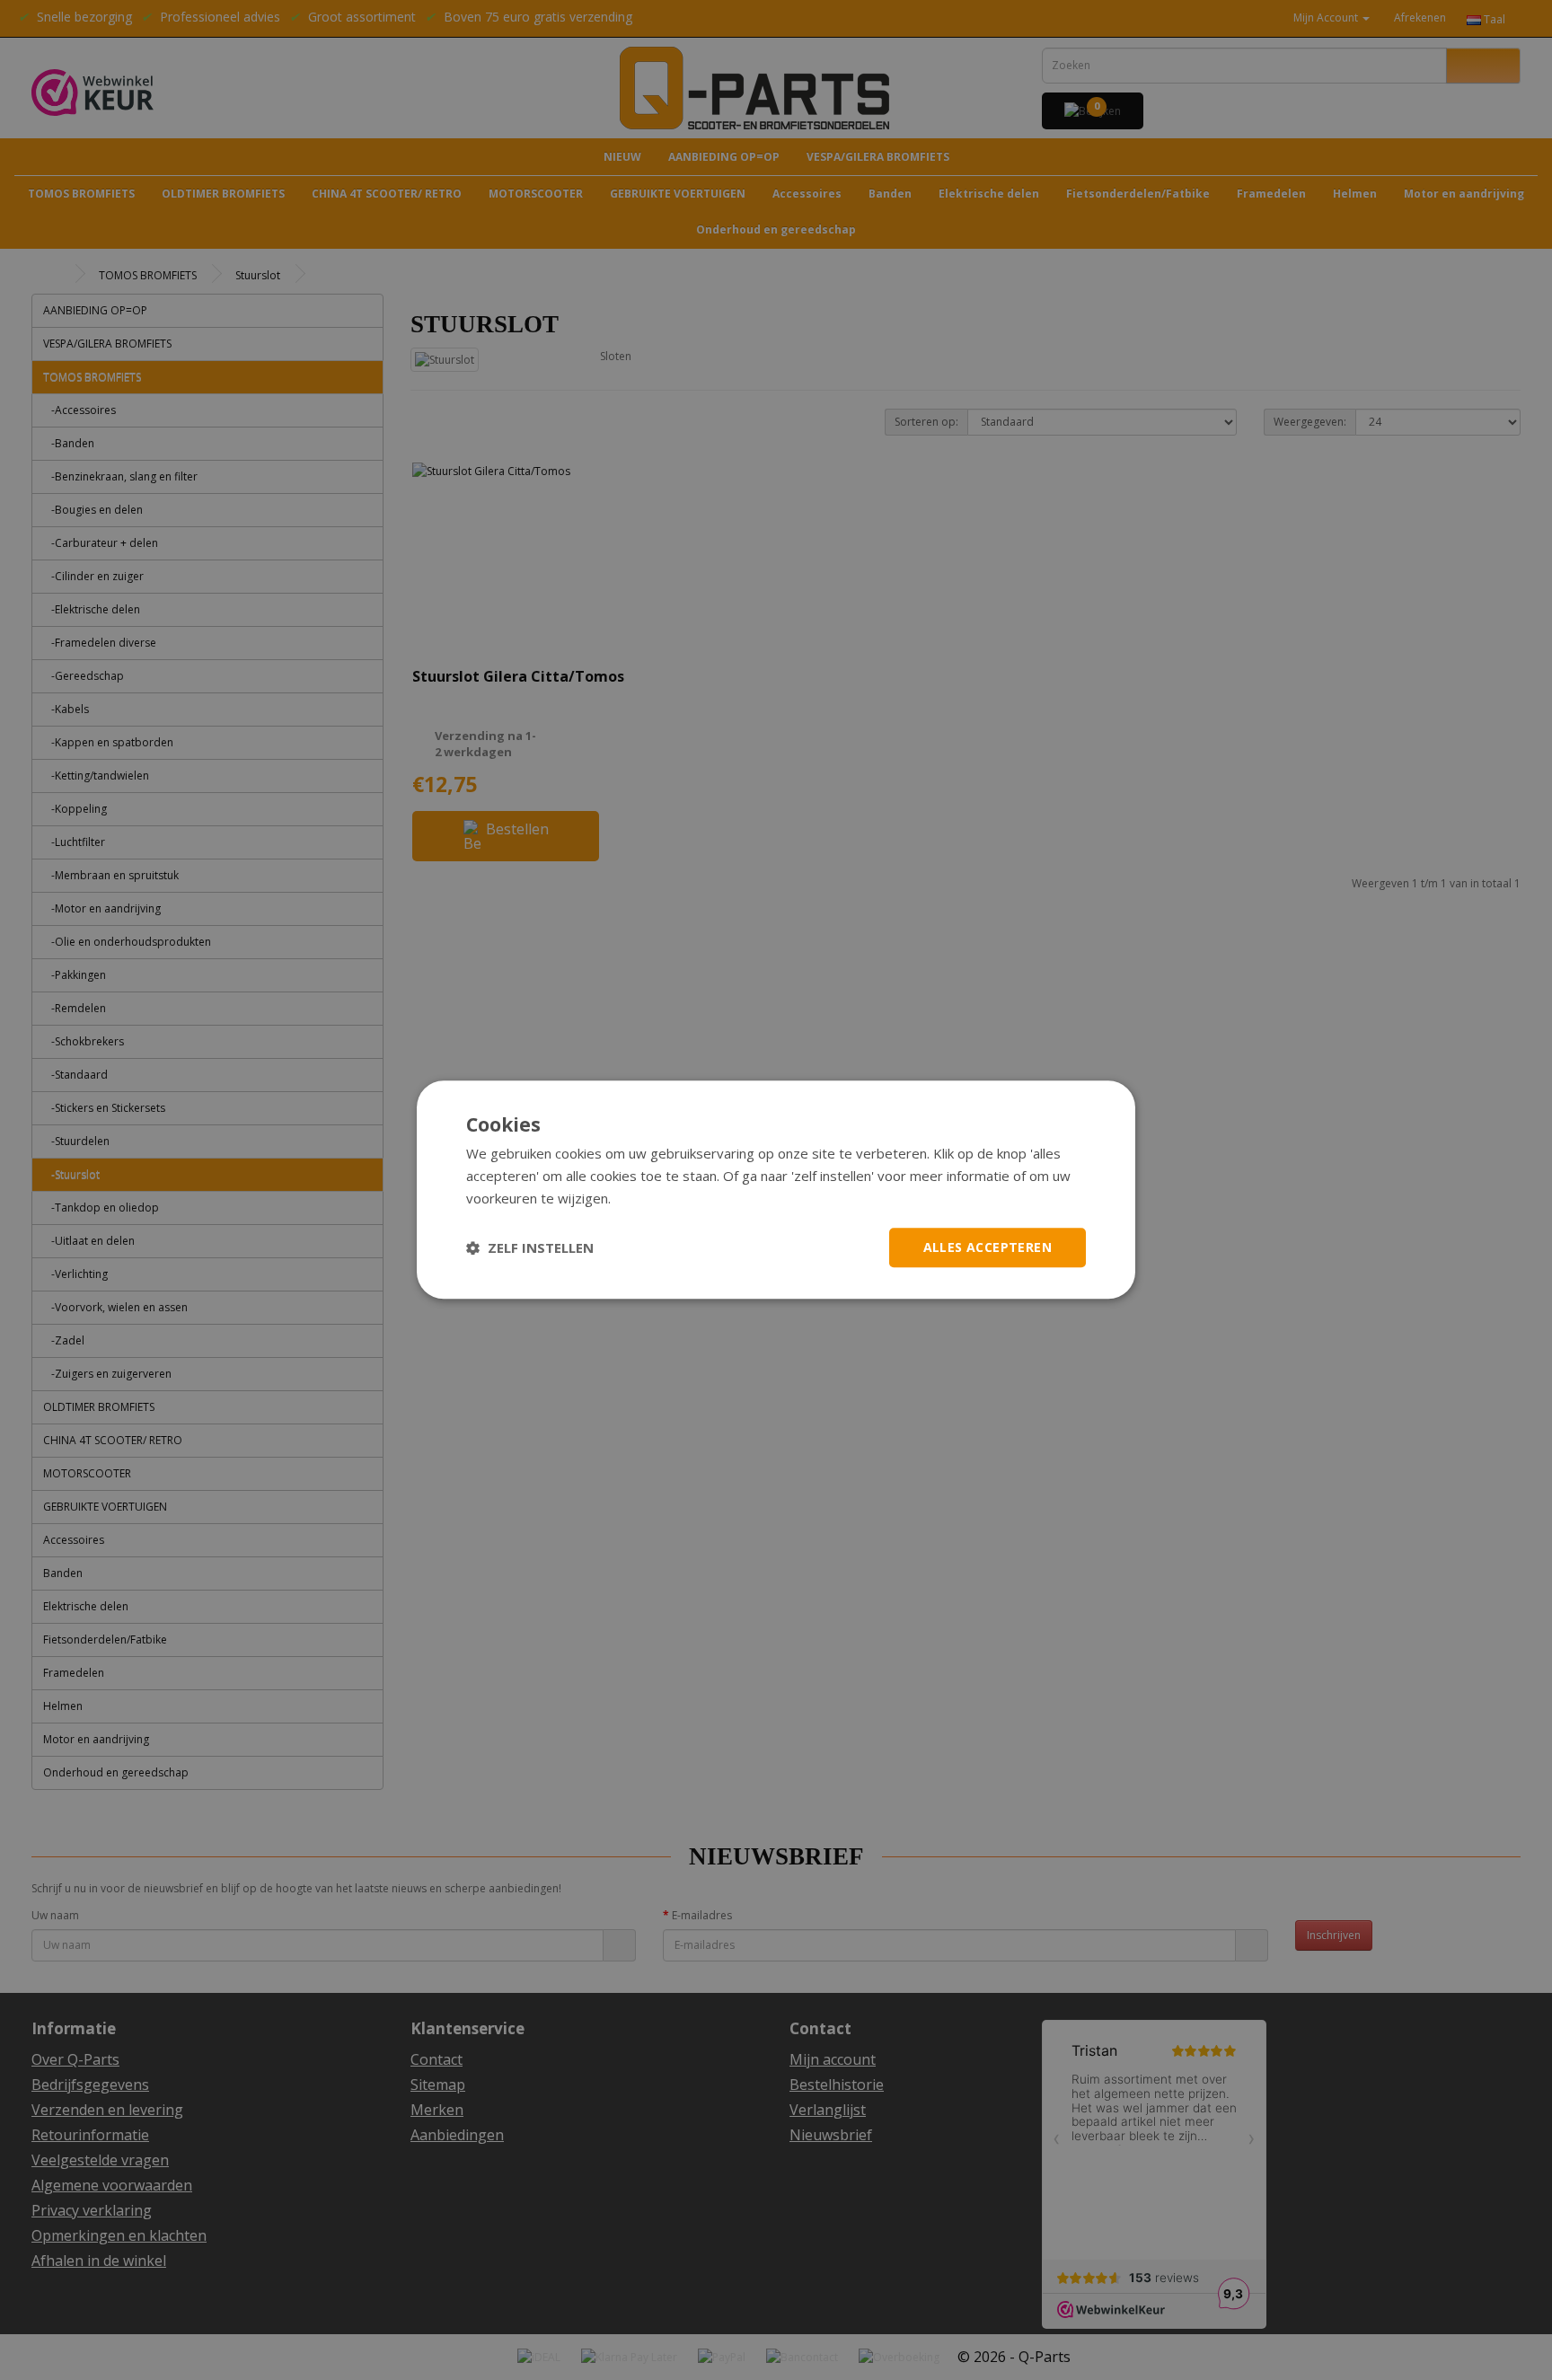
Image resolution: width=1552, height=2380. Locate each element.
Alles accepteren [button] (988, 1247)
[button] (530, 1247)
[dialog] (776, 1190)
